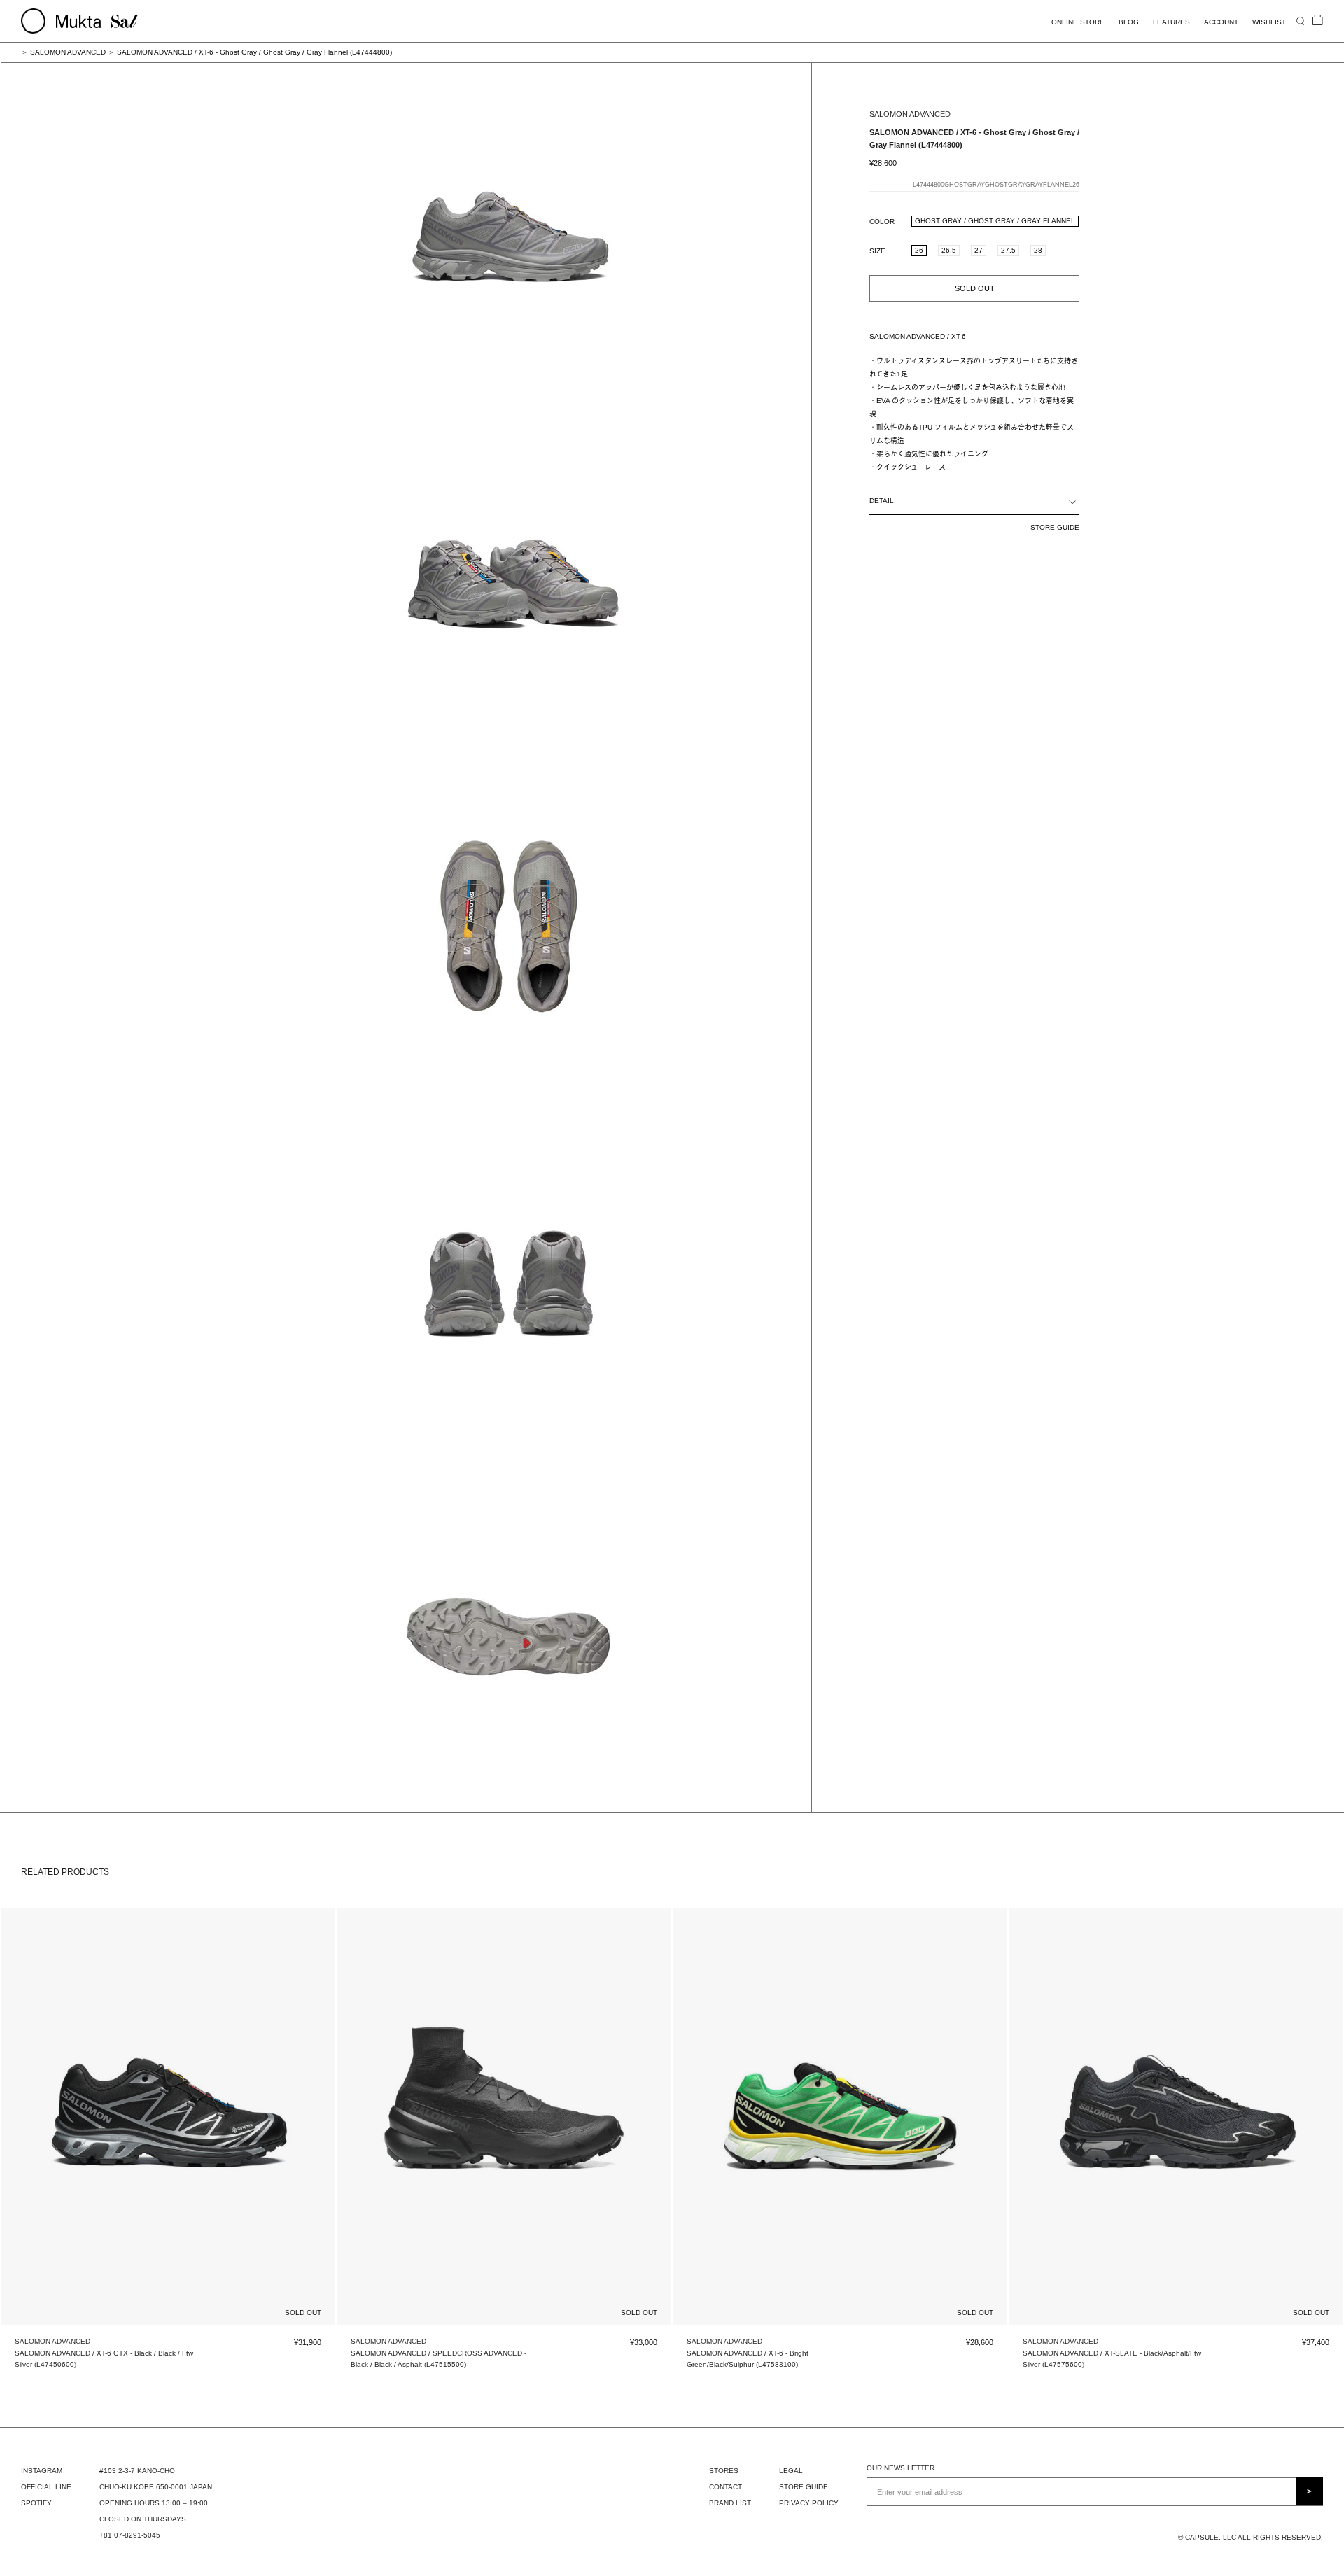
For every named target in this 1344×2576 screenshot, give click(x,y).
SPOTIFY (36, 2503)
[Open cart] (1318, 21)
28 (1038, 250)
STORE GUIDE (1055, 527)
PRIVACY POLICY (809, 2503)
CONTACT (726, 2487)
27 (979, 250)
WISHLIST (1269, 22)
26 (919, 250)
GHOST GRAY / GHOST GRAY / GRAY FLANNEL (995, 221)
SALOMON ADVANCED (68, 52)
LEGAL (791, 2471)
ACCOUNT (1221, 22)
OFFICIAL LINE (46, 2487)
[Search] (1300, 21)
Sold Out (975, 288)
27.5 (1008, 250)
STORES (724, 2471)
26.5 (949, 250)
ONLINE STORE (1078, 22)
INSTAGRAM (42, 2471)
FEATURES (1171, 22)
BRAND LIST (730, 2503)
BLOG (1129, 22)
